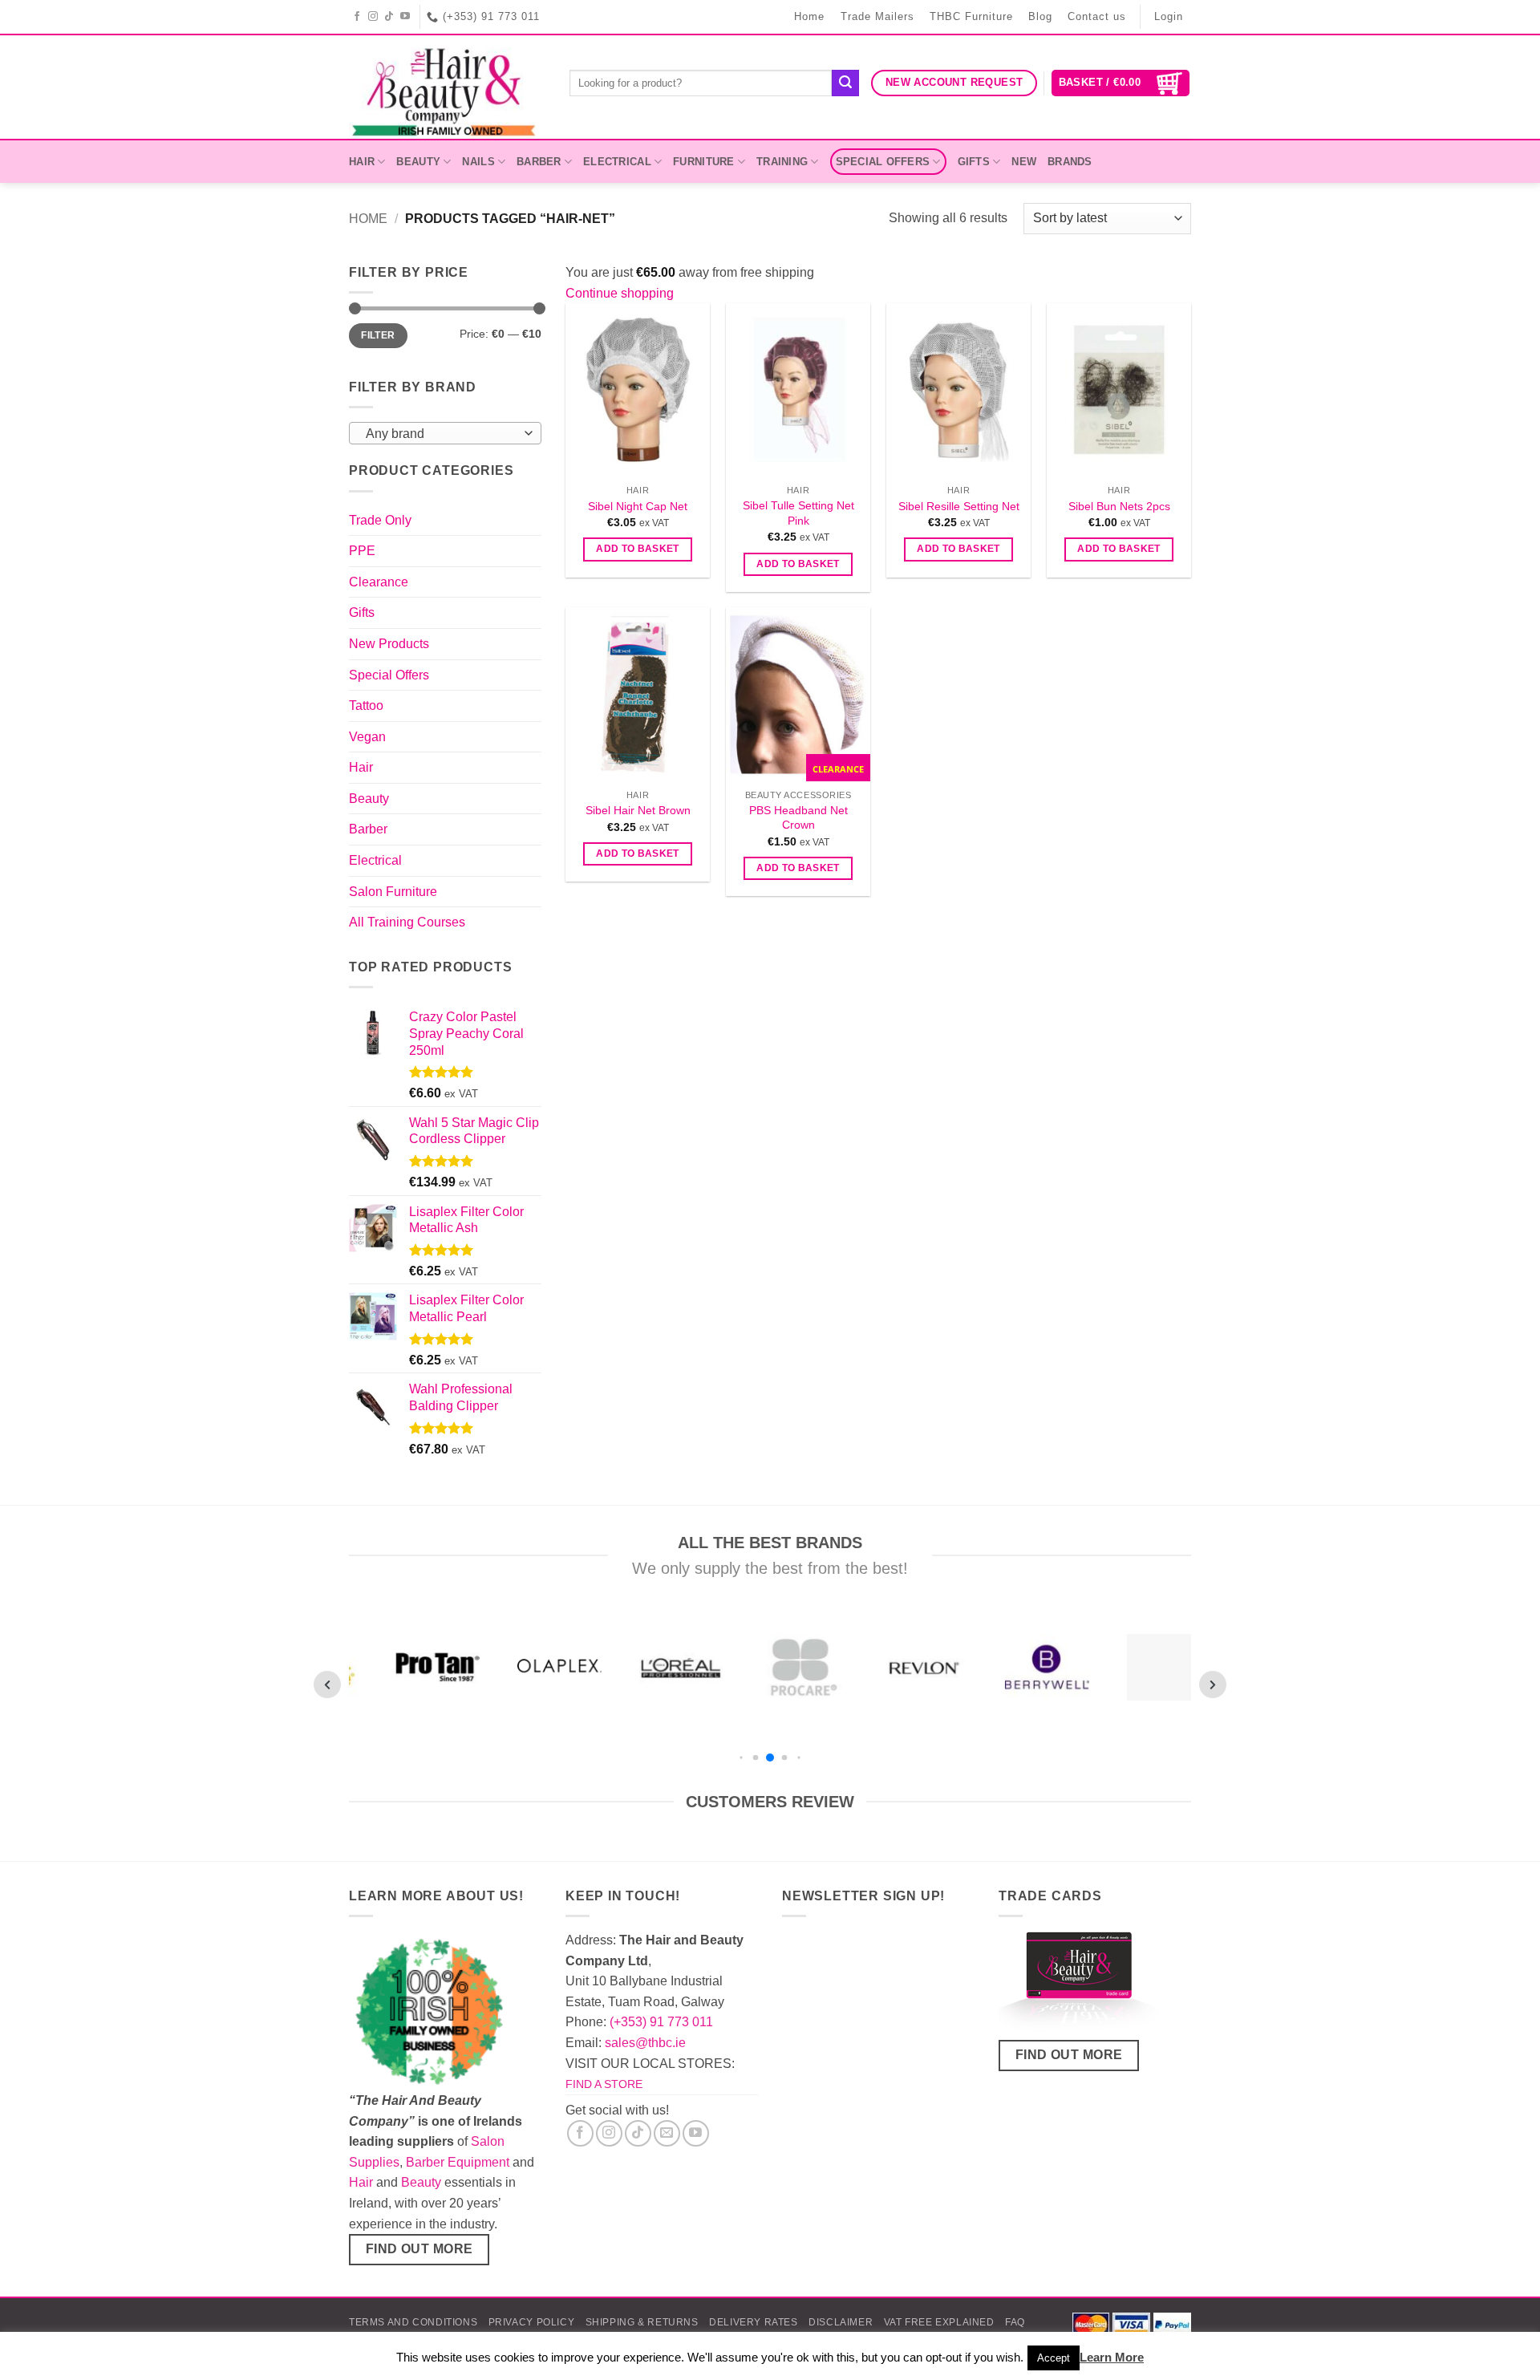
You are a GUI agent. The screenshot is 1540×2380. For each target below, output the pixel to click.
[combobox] (445, 433)
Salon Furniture (393, 892)
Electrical (617, 162)
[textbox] (442, 434)
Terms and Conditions (413, 2322)
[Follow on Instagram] (373, 17)
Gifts (974, 162)
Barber (539, 162)
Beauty (418, 162)
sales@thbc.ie (645, 2043)
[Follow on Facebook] (357, 17)
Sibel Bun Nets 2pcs (1119, 506)
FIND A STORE (604, 2084)
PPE (362, 551)
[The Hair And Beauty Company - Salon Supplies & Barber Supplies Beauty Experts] (447, 87)
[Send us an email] (667, 2133)
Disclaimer (841, 2322)
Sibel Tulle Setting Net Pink (798, 513)
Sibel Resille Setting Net (959, 506)
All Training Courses (407, 922)
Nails (478, 162)
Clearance (379, 582)
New (1024, 162)
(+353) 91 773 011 (661, 2022)
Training (782, 162)
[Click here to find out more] (1079, 1984)
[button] (1121, 83)
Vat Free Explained (939, 2322)
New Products (389, 644)
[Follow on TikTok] (389, 17)
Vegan (367, 737)
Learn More (1112, 2357)
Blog (1040, 16)
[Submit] (845, 83)
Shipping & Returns (642, 2322)
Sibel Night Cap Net (638, 506)
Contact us (1097, 16)
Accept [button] (1054, 2358)
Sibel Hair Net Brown (638, 810)
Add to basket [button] (638, 549)
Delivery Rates (754, 2322)
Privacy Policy (532, 2322)
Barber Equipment (458, 2162)
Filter (378, 335)
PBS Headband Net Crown (798, 818)
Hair (362, 162)
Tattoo (366, 705)
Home (809, 16)
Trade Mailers (877, 16)
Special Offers (883, 162)
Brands (1070, 162)
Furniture (703, 162)
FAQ (1015, 2322)
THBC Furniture (971, 16)
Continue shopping (620, 293)
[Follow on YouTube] (405, 17)
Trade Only (380, 520)
